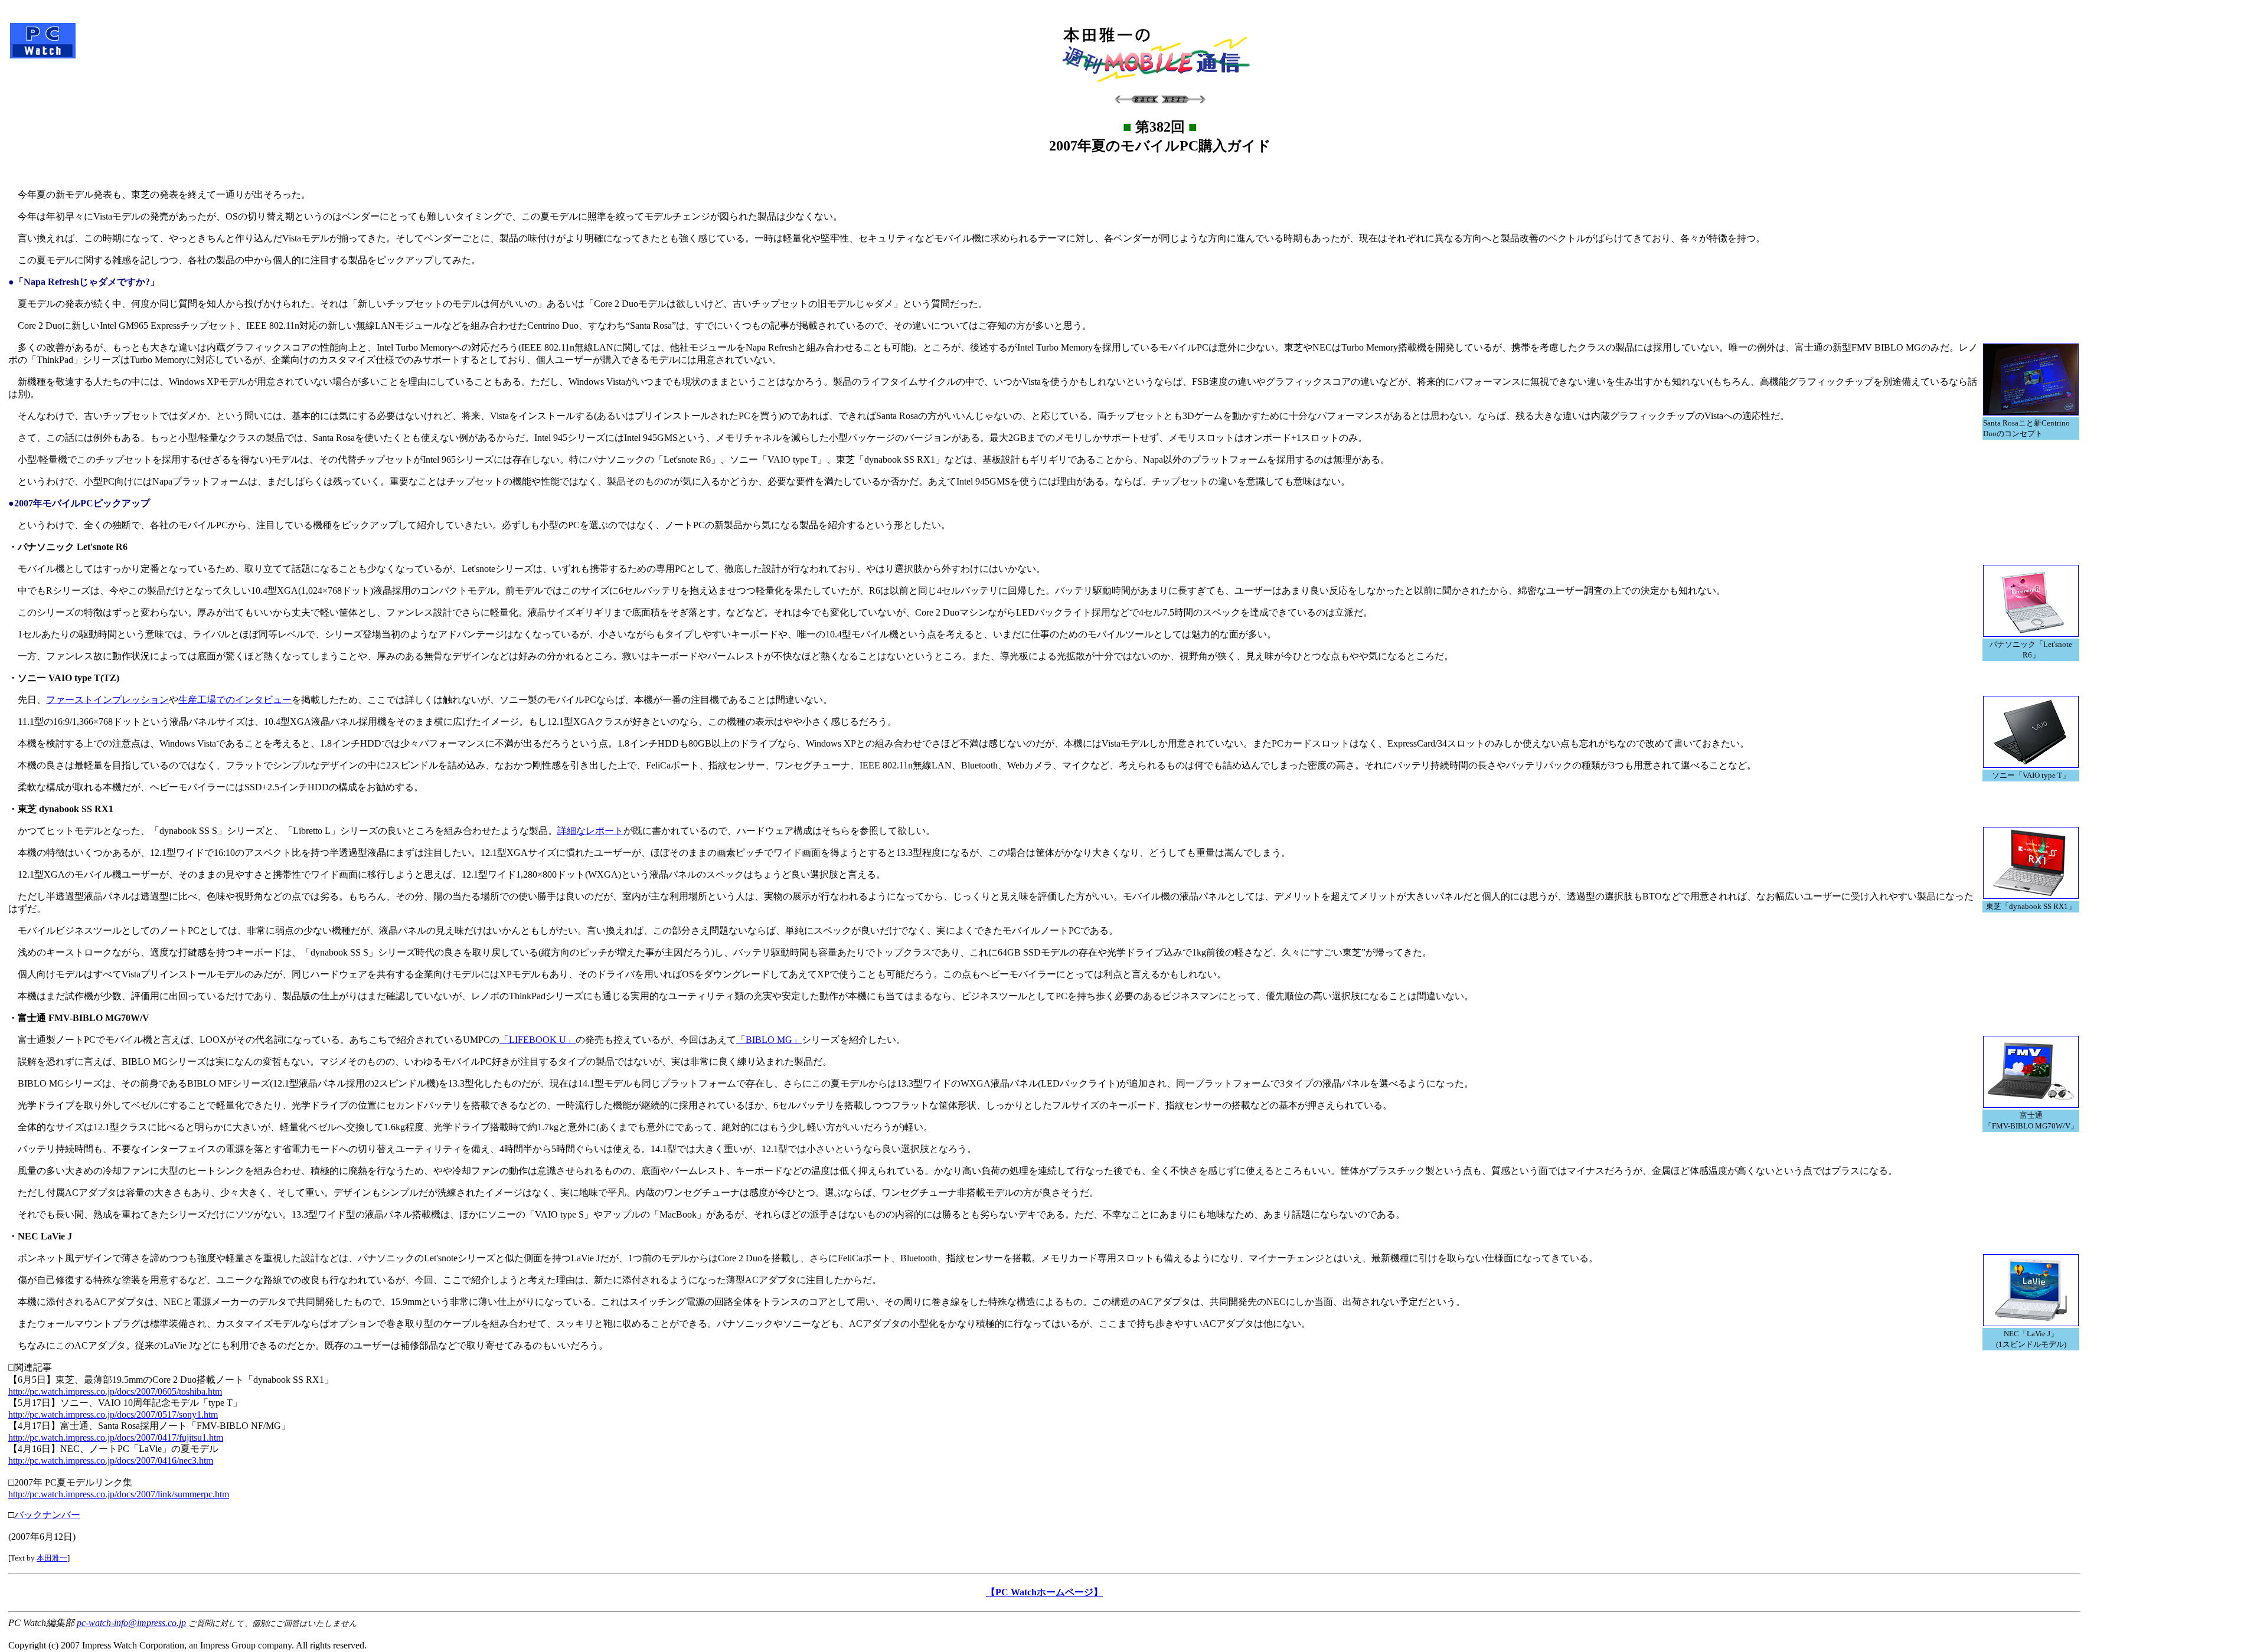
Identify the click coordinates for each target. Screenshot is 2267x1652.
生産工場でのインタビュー (235, 700)
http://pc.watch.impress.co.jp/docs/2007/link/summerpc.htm (119, 1494)
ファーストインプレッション (107, 700)
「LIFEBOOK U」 (538, 1040)
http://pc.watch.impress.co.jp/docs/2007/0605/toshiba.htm (115, 1391)
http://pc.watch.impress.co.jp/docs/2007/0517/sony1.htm (113, 1414)
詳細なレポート (590, 831)
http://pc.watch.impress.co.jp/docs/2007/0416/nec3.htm (111, 1460)
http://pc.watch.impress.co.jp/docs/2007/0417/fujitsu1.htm (116, 1437)
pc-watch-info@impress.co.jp (131, 1623)
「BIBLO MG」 (769, 1040)
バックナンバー (47, 1515)
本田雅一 (52, 1558)
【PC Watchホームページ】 (1044, 1592)
